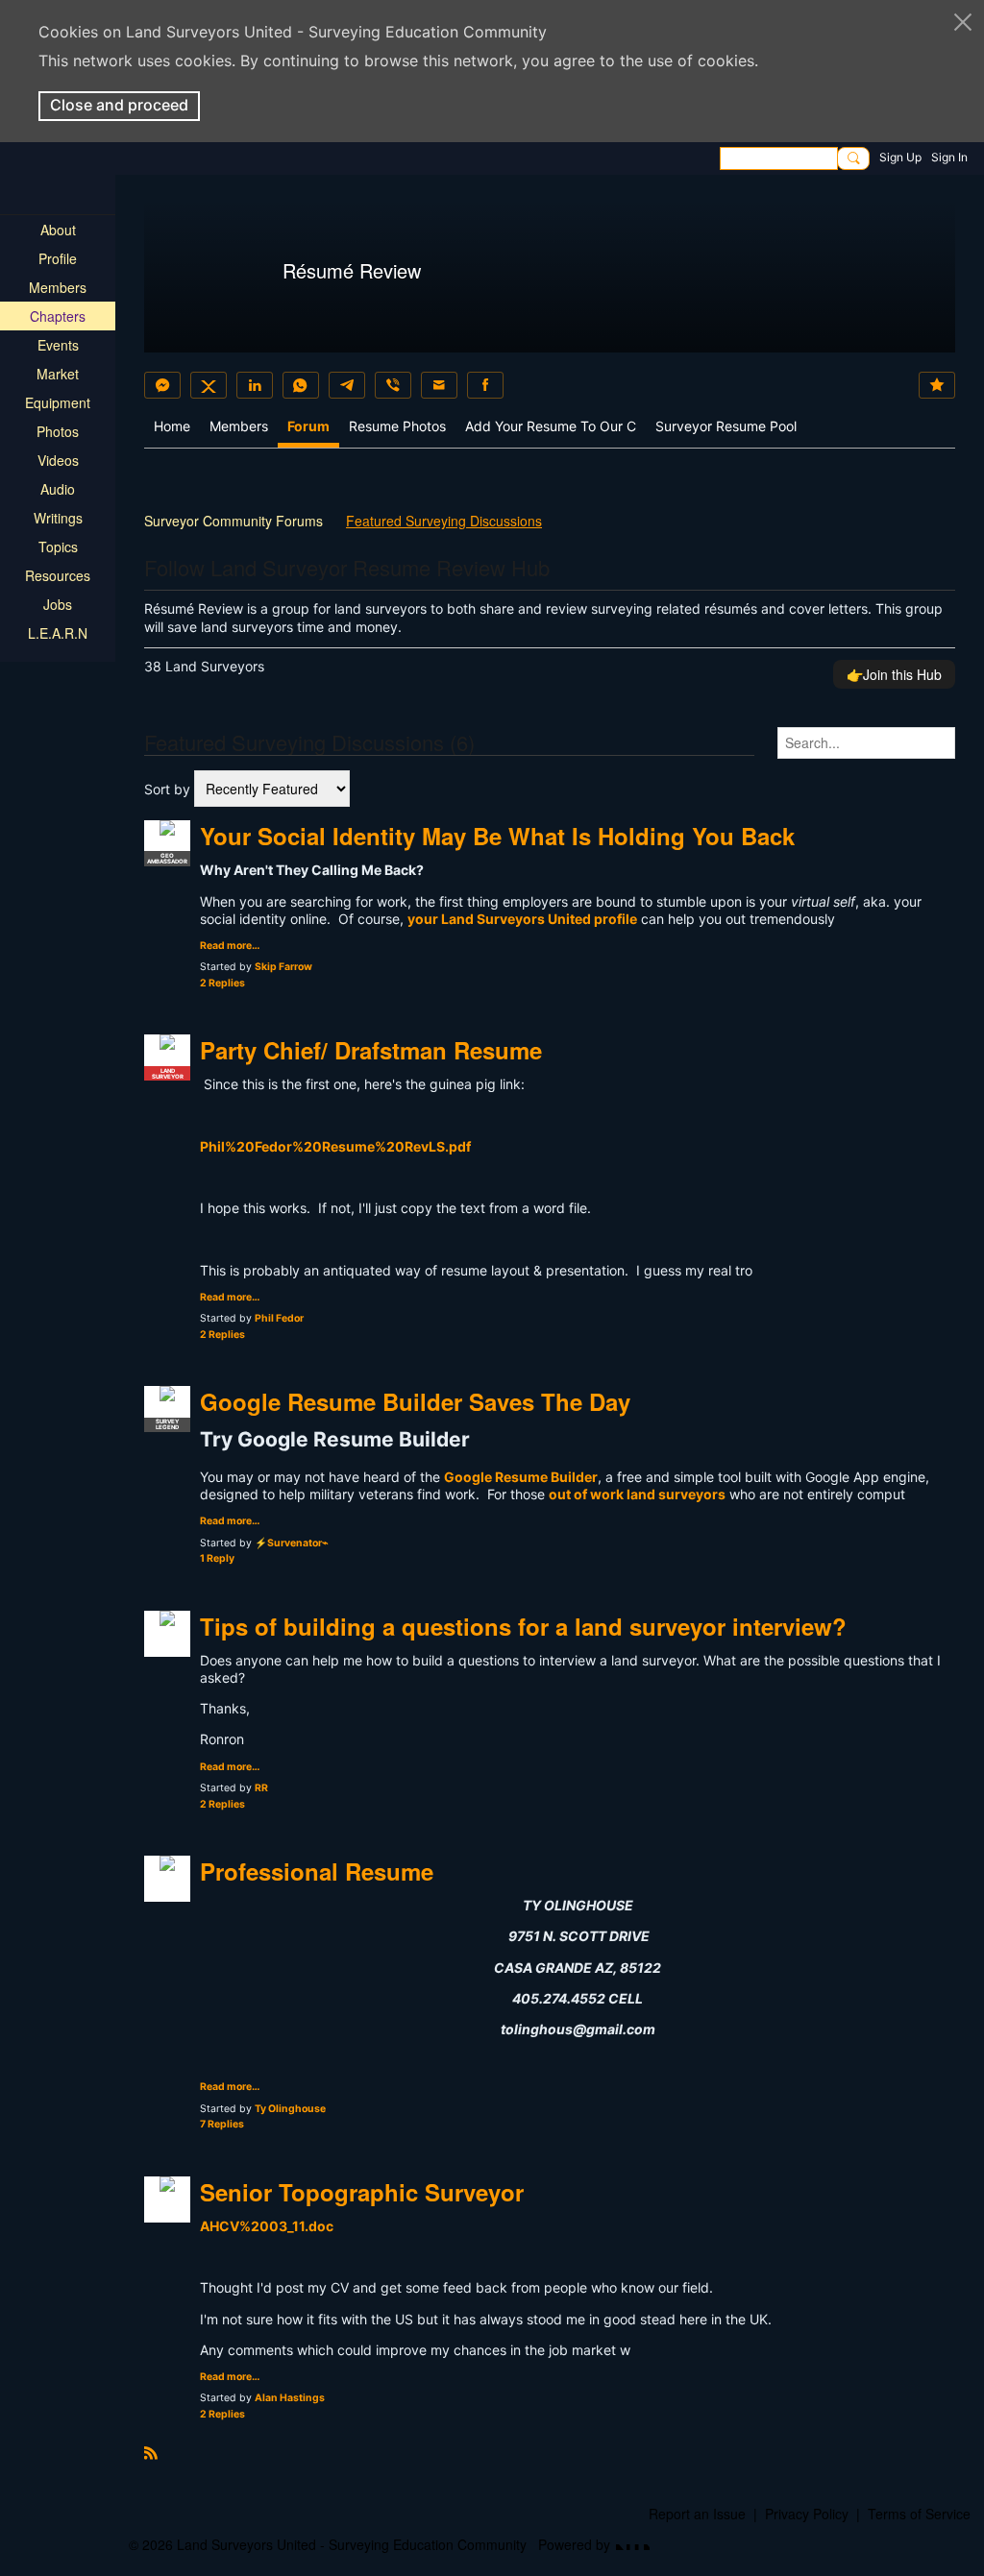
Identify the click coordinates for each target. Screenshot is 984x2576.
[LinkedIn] (255, 385)
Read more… (230, 947)
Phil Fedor (279, 1318)
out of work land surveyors (637, 1494)
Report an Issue (697, 2514)
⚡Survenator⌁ (292, 1543)
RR (261, 1788)
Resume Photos (397, 426)
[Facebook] (485, 385)
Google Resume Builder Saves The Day (415, 1401)
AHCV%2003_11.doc (267, 2226)
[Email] (439, 385)
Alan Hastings (290, 2398)
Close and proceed (119, 105)
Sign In (949, 157)
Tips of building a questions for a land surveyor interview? (523, 1626)
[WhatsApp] (301, 385)
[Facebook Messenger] (162, 385)
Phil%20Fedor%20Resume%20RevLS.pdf (335, 1146)
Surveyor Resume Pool (726, 426)
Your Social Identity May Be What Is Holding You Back (497, 836)
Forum (308, 426)
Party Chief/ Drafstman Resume (371, 1050)
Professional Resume (317, 1871)
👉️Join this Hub (894, 674)
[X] (209, 385)
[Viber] (393, 385)
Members (239, 426)
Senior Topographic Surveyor (362, 2192)
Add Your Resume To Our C (551, 426)
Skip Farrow (283, 967)
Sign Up (900, 157)
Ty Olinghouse (290, 2109)
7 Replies (222, 2124)
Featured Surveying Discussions (444, 521)
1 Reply (217, 1558)
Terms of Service (919, 2514)
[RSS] (151, 2451)
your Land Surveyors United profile (522, 919)
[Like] (937, 385)
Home (172, 426)
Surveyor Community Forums (234, 521)
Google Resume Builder (521, 1477)
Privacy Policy (807, 2514)
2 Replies (222, 983)
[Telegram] (347, 385)
